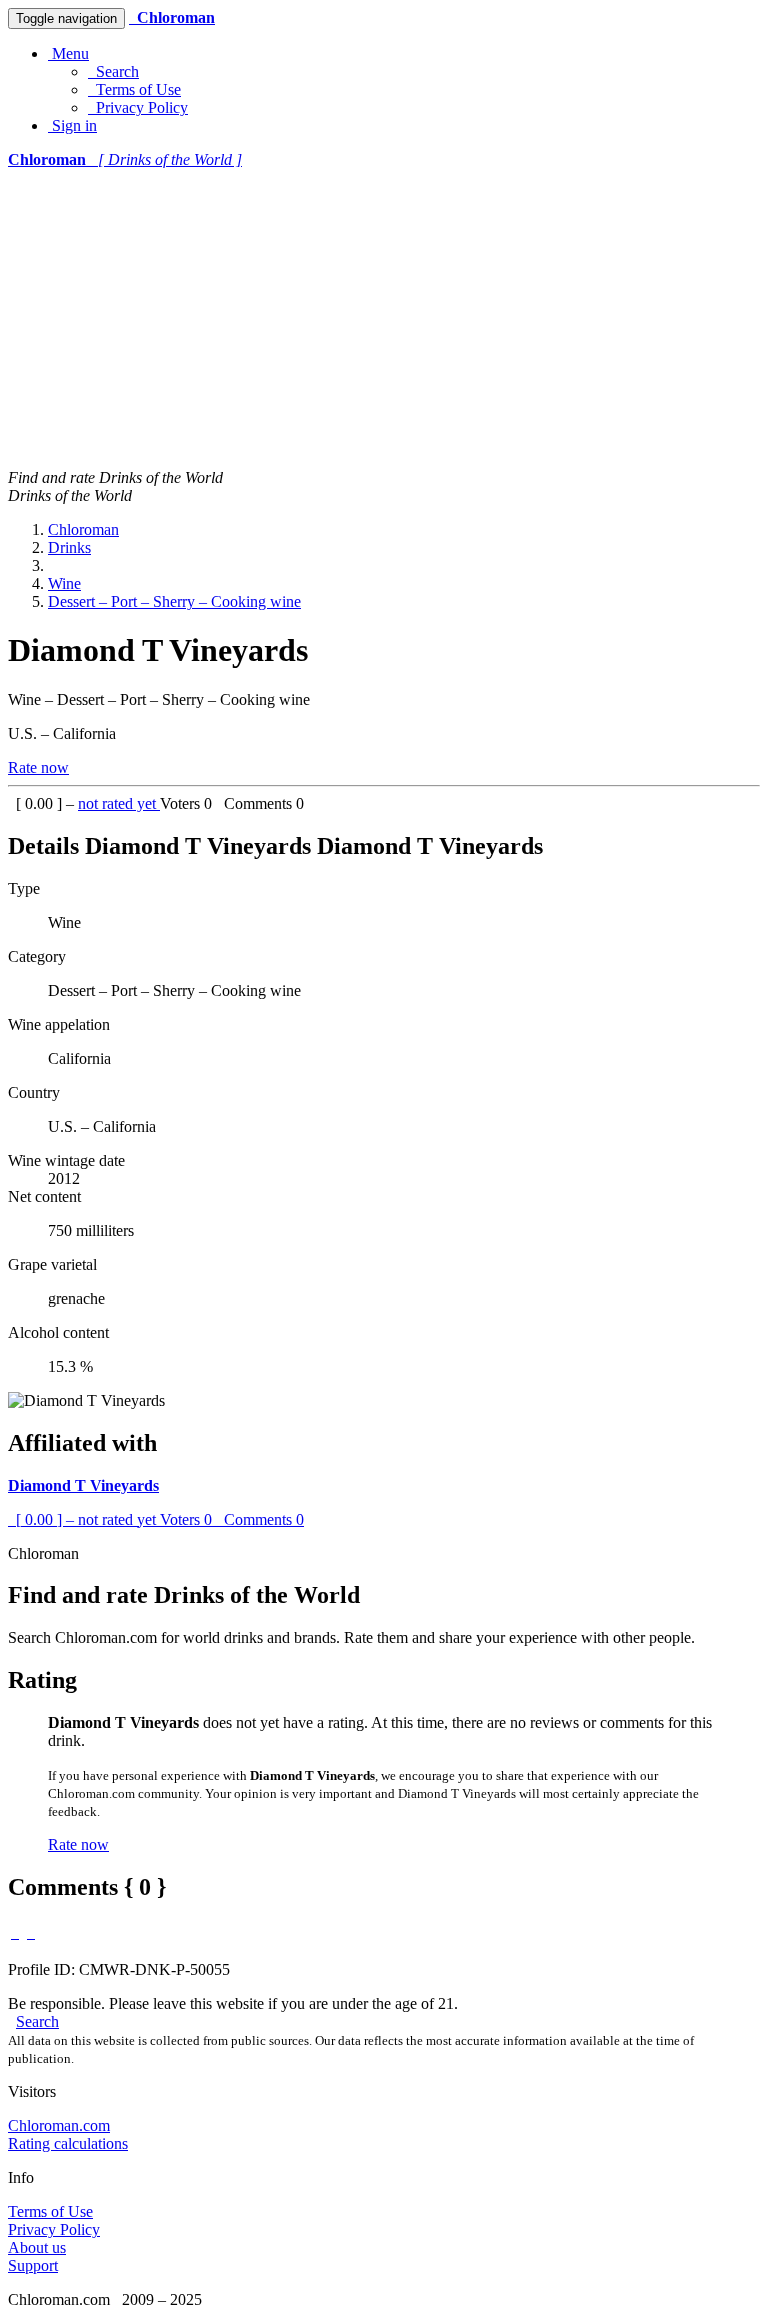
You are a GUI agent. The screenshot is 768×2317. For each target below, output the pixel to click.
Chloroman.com (59, 2125)
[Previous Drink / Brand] (15, 1932)
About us (37, 2247)
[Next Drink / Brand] (31, 1932)
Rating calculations (68, 2143)
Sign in (72, 125)
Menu (68, 53)
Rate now (38, 767)
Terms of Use (134, 89)
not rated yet (119, 803)
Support (33, 2265)
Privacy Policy (138, 107)
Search (113, 71)
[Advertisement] (384, 319)
